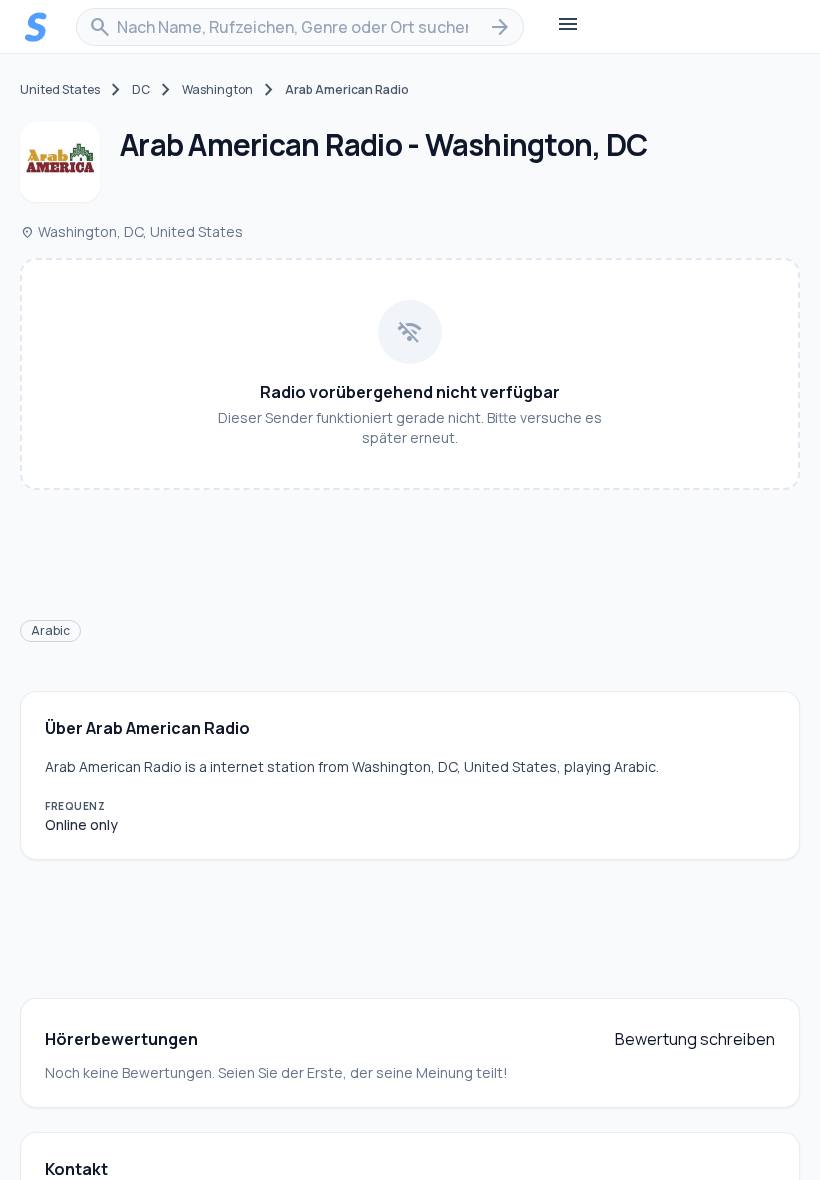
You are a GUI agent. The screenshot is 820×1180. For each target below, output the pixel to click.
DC (141, 90)
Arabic (50, 630)
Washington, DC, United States (131, 231)
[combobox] (300, 27)
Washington (217, 90)
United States (60, 90)
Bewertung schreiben (695, 1039)
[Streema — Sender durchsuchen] (36, 27)
